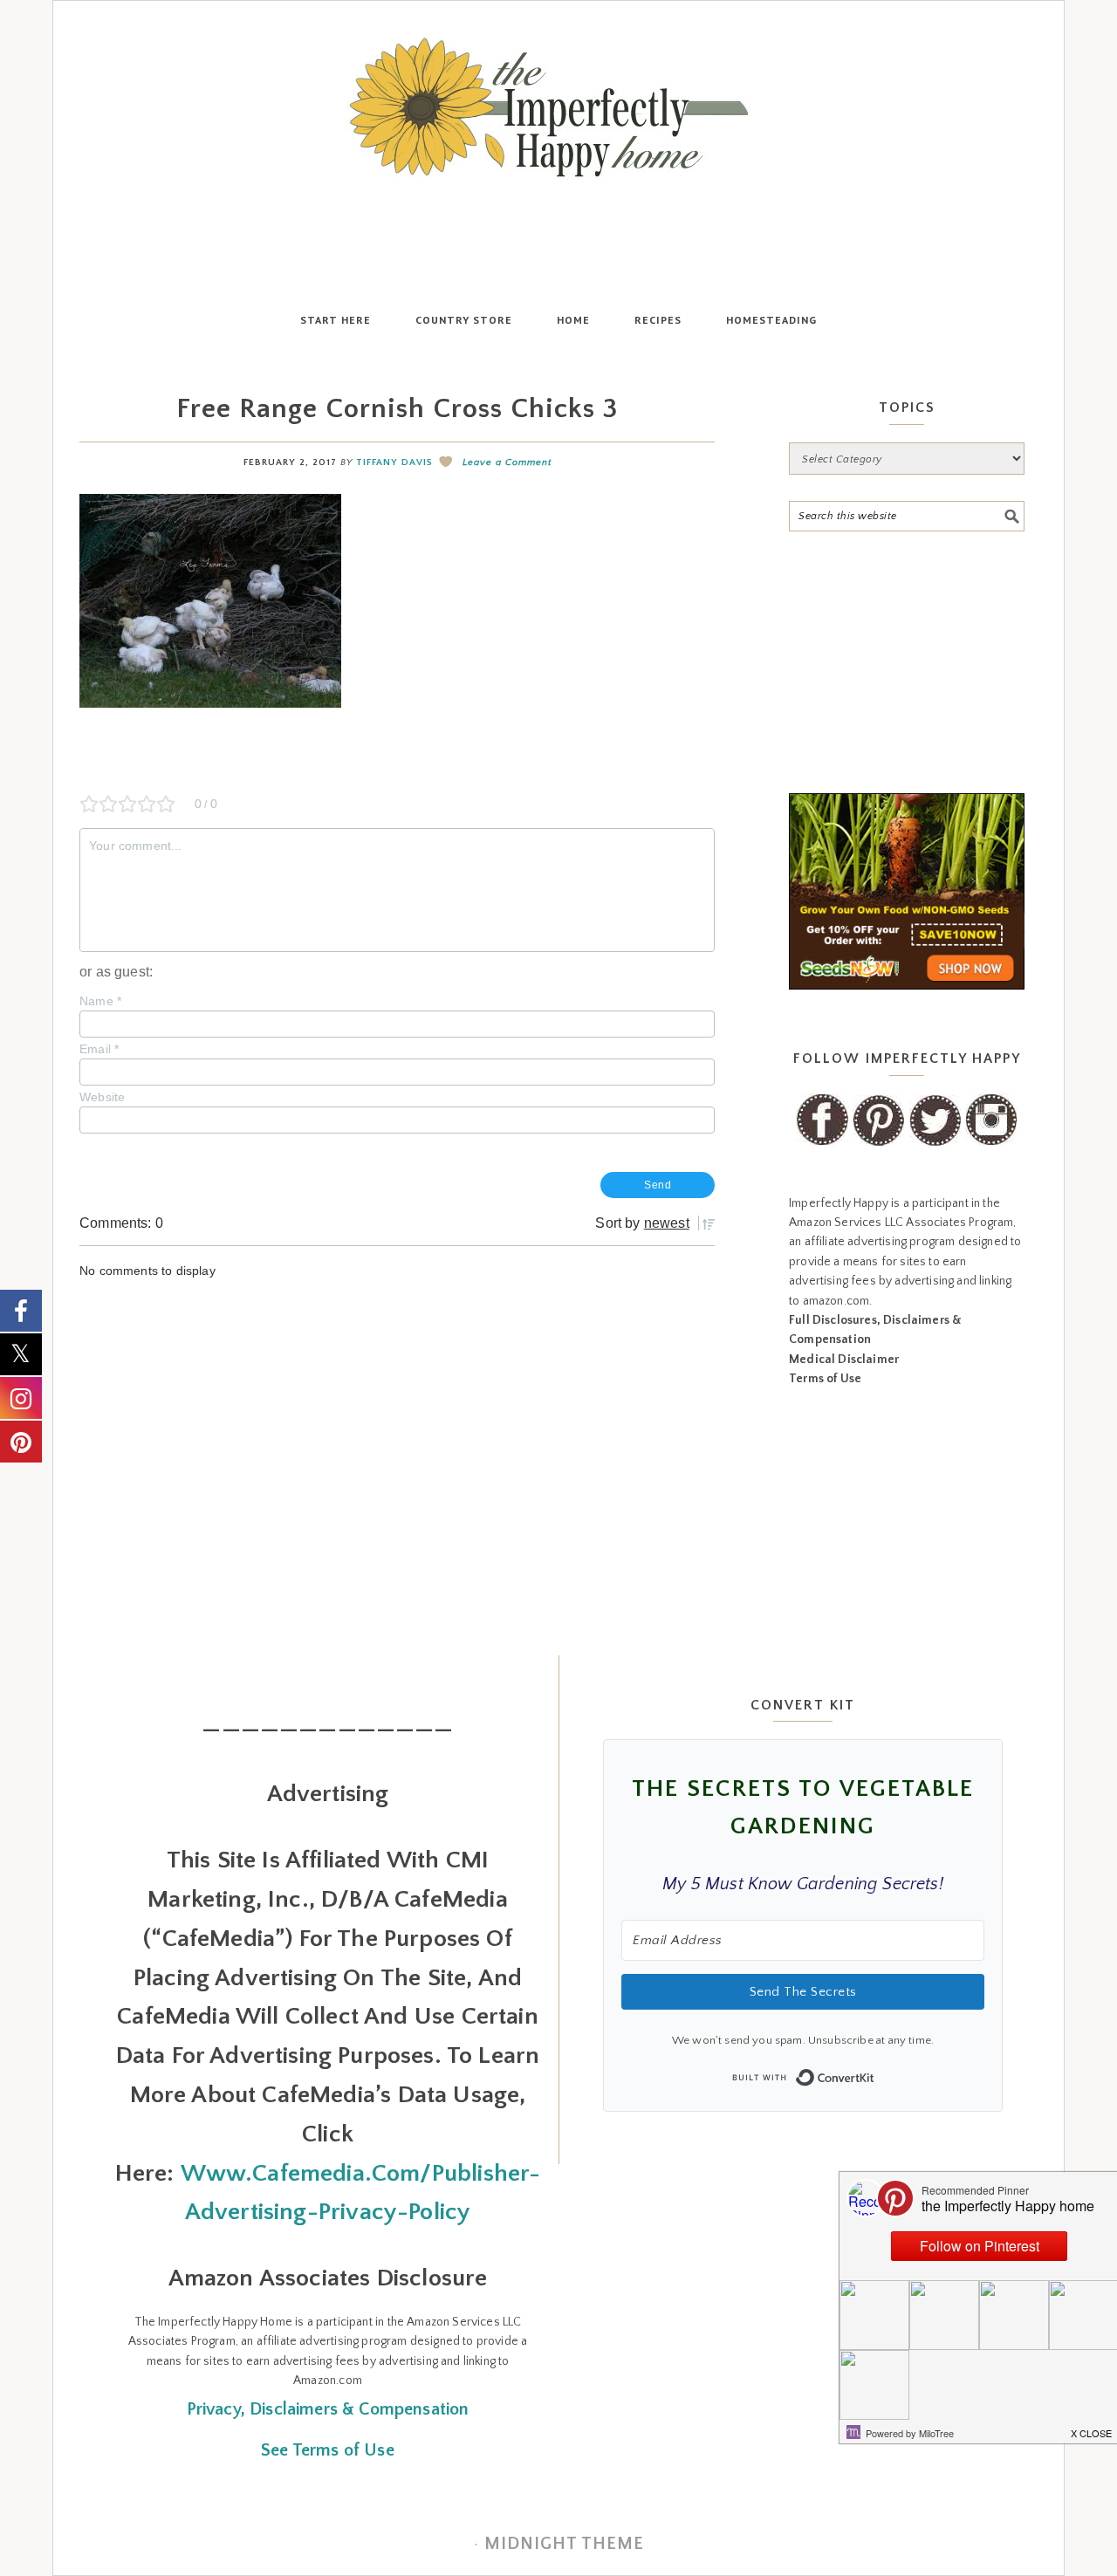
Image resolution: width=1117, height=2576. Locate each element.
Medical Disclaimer (844, 1360)
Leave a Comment (507, 462)
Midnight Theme (564, 2544)
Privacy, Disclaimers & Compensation (328, 2409)
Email (99, 1049)
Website (102, 1097)
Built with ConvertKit (875, 2072)
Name (100, 1001)
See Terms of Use (328, 2450)
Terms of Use (825, 1379)
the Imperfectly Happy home (558, 107)
